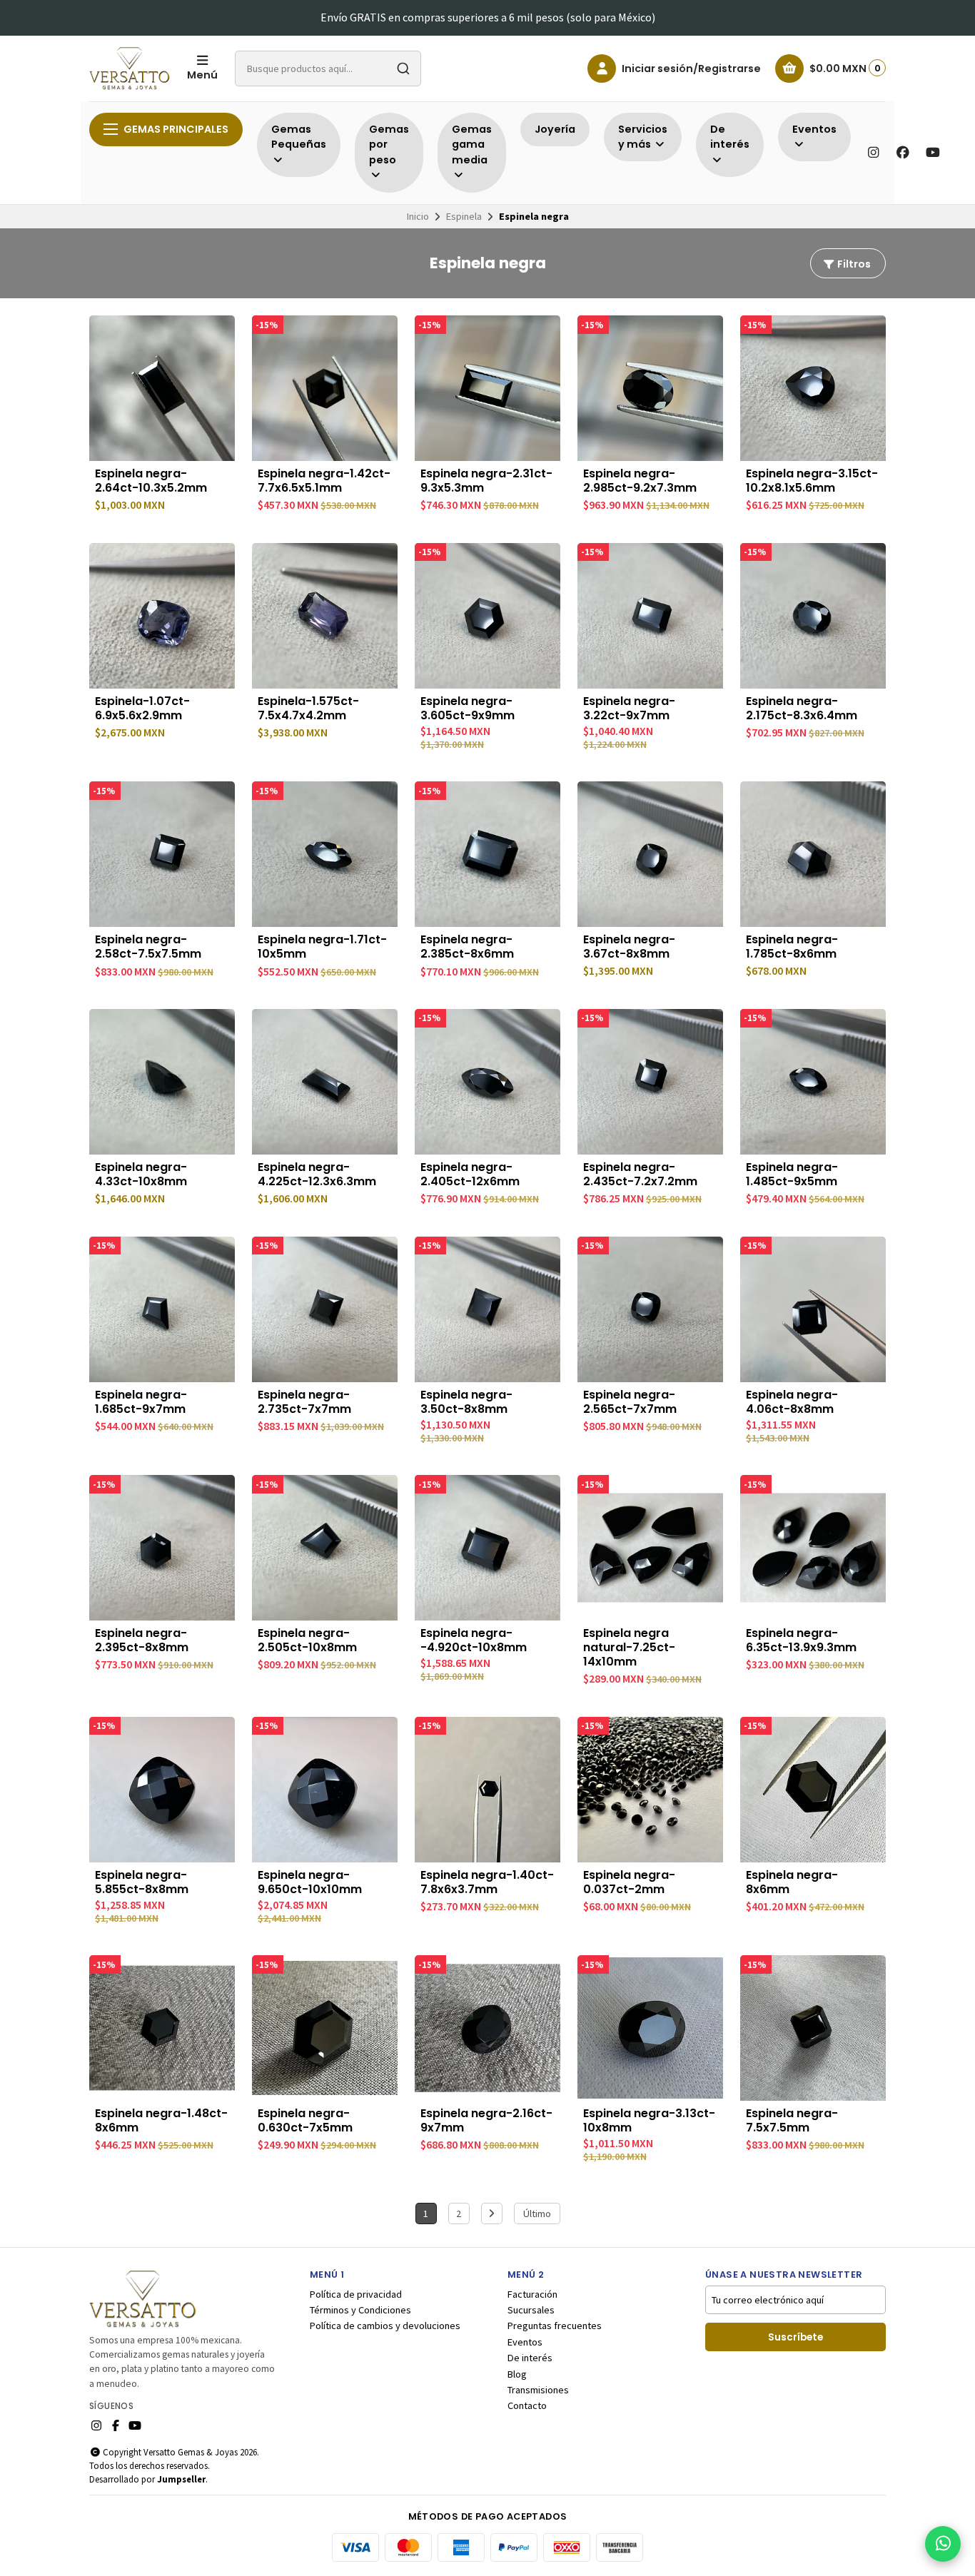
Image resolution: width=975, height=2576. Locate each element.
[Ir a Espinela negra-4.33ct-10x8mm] (162, 1082)
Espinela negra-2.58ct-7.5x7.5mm (148, 947)
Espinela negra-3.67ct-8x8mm (629, 947)
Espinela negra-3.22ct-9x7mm (629, 709)
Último (537, 2214)
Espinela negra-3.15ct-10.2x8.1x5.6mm (812, 481)
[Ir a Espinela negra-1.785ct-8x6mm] (813, 854)
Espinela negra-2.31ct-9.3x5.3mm (486, 481)
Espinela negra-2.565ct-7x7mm (630, 1402)
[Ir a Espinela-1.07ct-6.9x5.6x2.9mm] (162, 616)
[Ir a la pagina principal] (130, 69)
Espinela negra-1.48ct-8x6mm (161, 2121)
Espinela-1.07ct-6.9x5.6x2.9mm (142, 709)
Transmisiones (538, 2390)
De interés (530, 2358)
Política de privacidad (356, 2294)
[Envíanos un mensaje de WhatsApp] (943, 2544)
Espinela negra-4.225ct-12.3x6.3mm (317, 1175)
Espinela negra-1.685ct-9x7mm (141, 1402)
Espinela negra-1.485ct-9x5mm (792, 1175)
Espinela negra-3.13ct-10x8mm (649, 2121)
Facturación (532, 2294)
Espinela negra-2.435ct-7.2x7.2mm (640, 1175)
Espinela (464, 216)
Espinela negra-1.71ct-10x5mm (322, 947)
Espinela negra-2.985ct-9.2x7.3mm (640, 481)
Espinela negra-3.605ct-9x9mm (468, 709)
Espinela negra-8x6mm (792, 1882)
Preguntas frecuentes (555, 2326)
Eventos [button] (814, 129)
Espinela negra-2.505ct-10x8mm (307, 1641)
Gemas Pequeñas (299, 137)
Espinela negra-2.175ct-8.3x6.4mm (802, 709)
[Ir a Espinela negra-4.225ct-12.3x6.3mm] (325, 1082)
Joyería (555, 129)
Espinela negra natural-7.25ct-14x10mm (629, 1648)
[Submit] (403, 69)
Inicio (418, 216)
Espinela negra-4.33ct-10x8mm (141, 1175)
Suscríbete (795, 2337)
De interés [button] (730, 137)
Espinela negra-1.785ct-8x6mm (792, 947)
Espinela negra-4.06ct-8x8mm (792, 1402)
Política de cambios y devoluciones (385, 2326)
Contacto (527, 2405)
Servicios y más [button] (643, 137)
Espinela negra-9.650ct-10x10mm (310, 1882)
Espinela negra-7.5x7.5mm (792, 2121)
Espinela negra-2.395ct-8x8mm (142, 1641)
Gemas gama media (472, 144)
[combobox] (328, 69)
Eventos (525, 2342)
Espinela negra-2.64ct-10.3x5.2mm (151, 481)
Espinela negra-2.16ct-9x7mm (486, 2121)
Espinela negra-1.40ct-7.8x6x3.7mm (487, 1882)
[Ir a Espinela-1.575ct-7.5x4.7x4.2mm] (325, 616)
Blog (517, 2374)
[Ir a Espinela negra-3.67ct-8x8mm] (650, 854)
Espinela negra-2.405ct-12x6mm (470, 1175)
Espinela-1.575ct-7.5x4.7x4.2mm (308, 709)
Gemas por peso (389, 144)
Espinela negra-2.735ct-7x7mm (304, 1402)
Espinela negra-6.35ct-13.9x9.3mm (801, 1641)
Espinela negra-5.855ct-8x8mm (142, 1882)
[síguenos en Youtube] (933, 153)
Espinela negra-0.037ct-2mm (629, 1882)
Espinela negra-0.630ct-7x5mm (305, 2121)
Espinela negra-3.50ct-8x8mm (466, 1402)
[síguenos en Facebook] (903, 153)
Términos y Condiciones (360, 2310)
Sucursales (531, 2310)
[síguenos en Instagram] (873, 153)
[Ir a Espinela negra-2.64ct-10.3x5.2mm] (162, 388)
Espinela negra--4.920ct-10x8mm (474, 1641)
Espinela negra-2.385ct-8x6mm (467, 947)
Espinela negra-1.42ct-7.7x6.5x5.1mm (324, 481)
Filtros (853, 264)
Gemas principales (176, 129)
